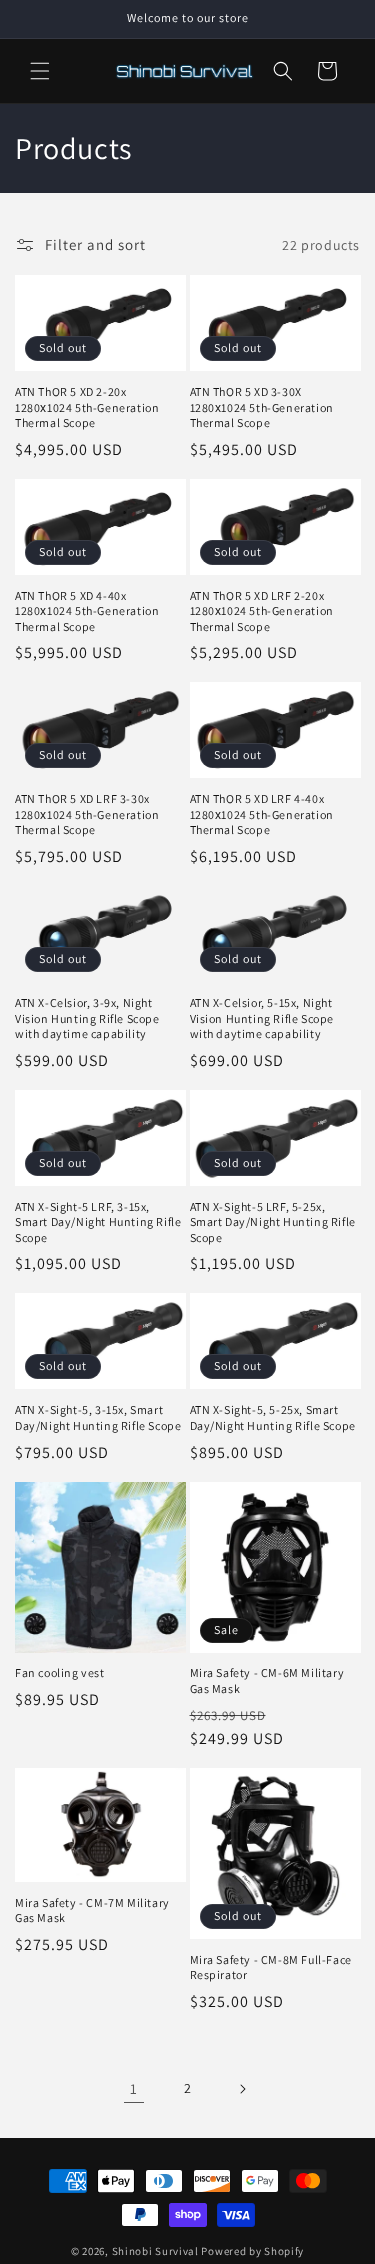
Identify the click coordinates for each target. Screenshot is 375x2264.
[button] (40, 71)
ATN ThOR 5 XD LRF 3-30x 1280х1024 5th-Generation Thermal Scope (87, 814)
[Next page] (242, 2089)
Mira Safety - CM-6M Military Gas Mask (267, 1680)
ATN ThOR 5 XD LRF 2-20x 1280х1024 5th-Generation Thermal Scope (262, 611)
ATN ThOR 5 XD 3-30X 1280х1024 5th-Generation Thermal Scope (262, 407)
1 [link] (134, 2088)
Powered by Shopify (252, 2251)
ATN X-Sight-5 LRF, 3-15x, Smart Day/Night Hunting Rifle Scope (98, 1222)
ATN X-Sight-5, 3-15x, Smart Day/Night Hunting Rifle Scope (98, 1417)
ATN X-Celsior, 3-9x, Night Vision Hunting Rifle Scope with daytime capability (87, 1018)
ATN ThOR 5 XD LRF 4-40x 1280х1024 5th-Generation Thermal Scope (262, 814)
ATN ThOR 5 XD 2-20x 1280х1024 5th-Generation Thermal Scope (87, 407)
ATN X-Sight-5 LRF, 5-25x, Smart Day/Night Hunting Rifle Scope (273, 1222)
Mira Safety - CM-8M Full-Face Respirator (271, 1967)
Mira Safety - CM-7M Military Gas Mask (92, 1910)
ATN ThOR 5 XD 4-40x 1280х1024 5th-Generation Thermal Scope (87, 611)
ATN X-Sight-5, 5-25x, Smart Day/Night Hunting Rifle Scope (273, 1417)
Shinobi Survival (155, 2251)
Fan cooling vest (60, 1672)
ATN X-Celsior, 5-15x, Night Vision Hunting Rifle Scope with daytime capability (262, 1018)
